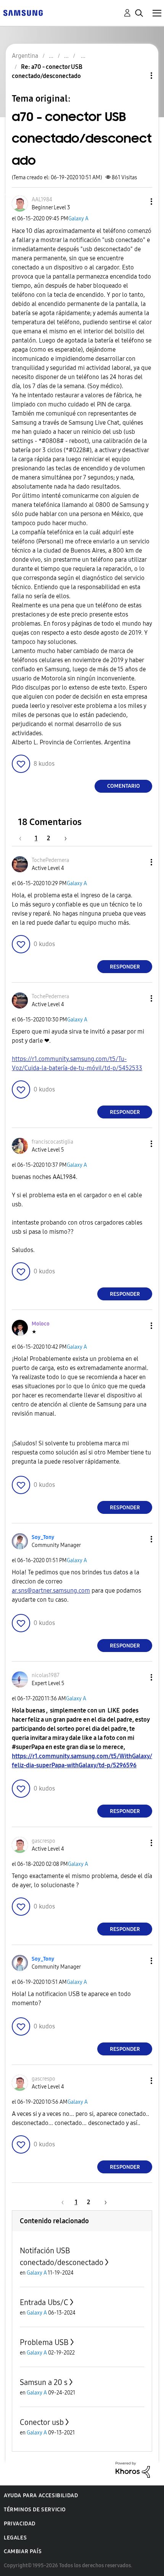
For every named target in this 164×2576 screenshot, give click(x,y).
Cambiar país (23, 2551)
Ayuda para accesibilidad (41, 2496)
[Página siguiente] (63, 838)
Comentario (124, 786)
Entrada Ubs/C (44, 2302)
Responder (125, 967)
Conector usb (42, 2422)
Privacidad (20, 2524)
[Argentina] (23, 12)
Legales (15, 2538)
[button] (139, 202)
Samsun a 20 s (44, 2382)
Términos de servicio (35, 2510)
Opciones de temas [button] (138, 76)
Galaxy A (78, 219)
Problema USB (44, 2342)
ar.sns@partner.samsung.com (51, 1591)
